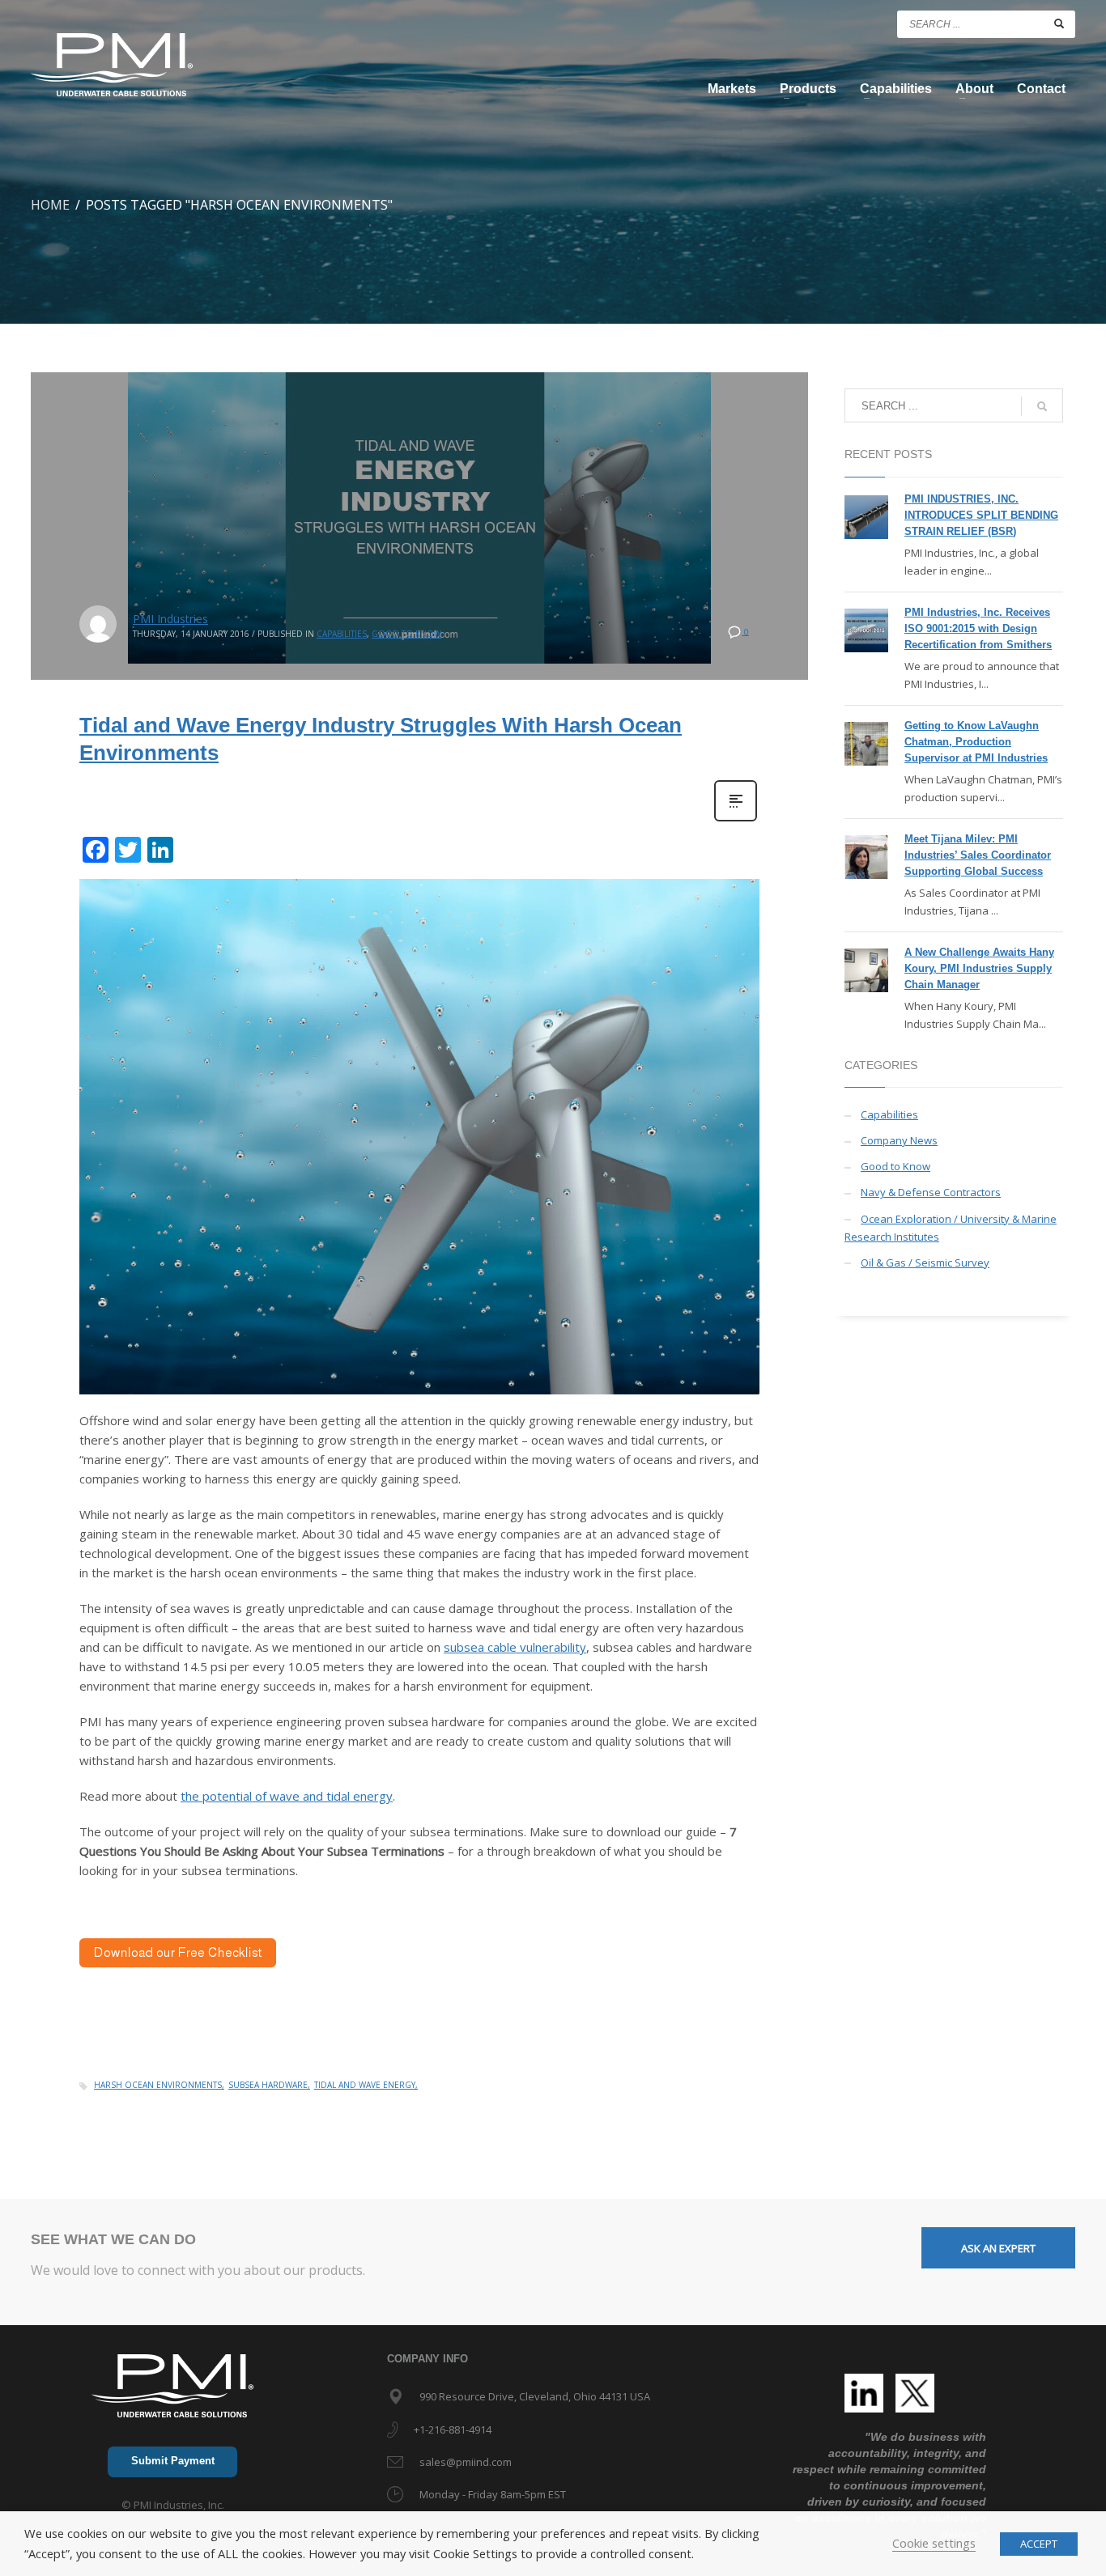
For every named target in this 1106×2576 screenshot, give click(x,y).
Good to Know (406, 634)
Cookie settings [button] (934, 2543)
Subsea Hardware (268, 2085)
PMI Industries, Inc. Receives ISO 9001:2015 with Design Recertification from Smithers (978, 628)
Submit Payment (173, 2461)
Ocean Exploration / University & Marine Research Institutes (951, 1228)
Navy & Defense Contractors (931, 1192)
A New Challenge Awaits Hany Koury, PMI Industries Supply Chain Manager (979, 968)
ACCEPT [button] (1039, 2544)
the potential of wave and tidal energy (287, 1796)
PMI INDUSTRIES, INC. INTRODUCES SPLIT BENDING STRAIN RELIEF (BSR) (981, 515)
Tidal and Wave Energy (365, 2085)
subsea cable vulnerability (515, 1647)
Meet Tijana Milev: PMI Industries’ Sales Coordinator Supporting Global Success (978, 855)
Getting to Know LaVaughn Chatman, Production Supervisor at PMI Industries (976, 742)
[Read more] (736, 819)
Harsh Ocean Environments (158, 2085)
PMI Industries (170, 619)
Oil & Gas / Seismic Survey (925, 1263)
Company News (899, 1140)
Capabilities (342, 634)
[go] (1059, 23)
